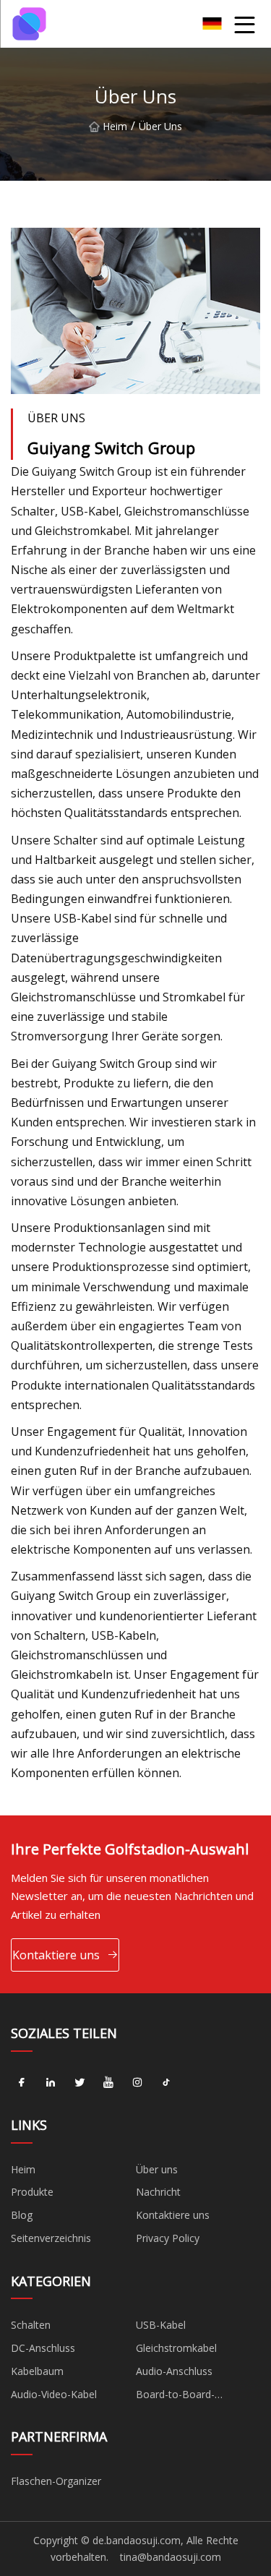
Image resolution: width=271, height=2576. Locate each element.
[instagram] (137, 2083)
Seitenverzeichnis (51, 2238)
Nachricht (158, 2192)
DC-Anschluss (43, 2348)
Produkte (32, 2192)
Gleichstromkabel (176, 2348)
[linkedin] (51, 2083)
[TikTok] (166, 2083)
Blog (22, 2215)
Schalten (31, 2325)
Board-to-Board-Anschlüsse (175, 2397)
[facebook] (22, 2083)
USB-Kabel (161, 2325)
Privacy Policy (168, 2238)
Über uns (157, 2169)
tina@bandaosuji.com (171, 2557)
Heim (115, 126)
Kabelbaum (37, 2371)
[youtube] (108, 2083)
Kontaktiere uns (56, 1955)
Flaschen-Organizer (56, 2481)
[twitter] (79, 2083)
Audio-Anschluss (174, 2371)
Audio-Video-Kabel (54, 2394)
